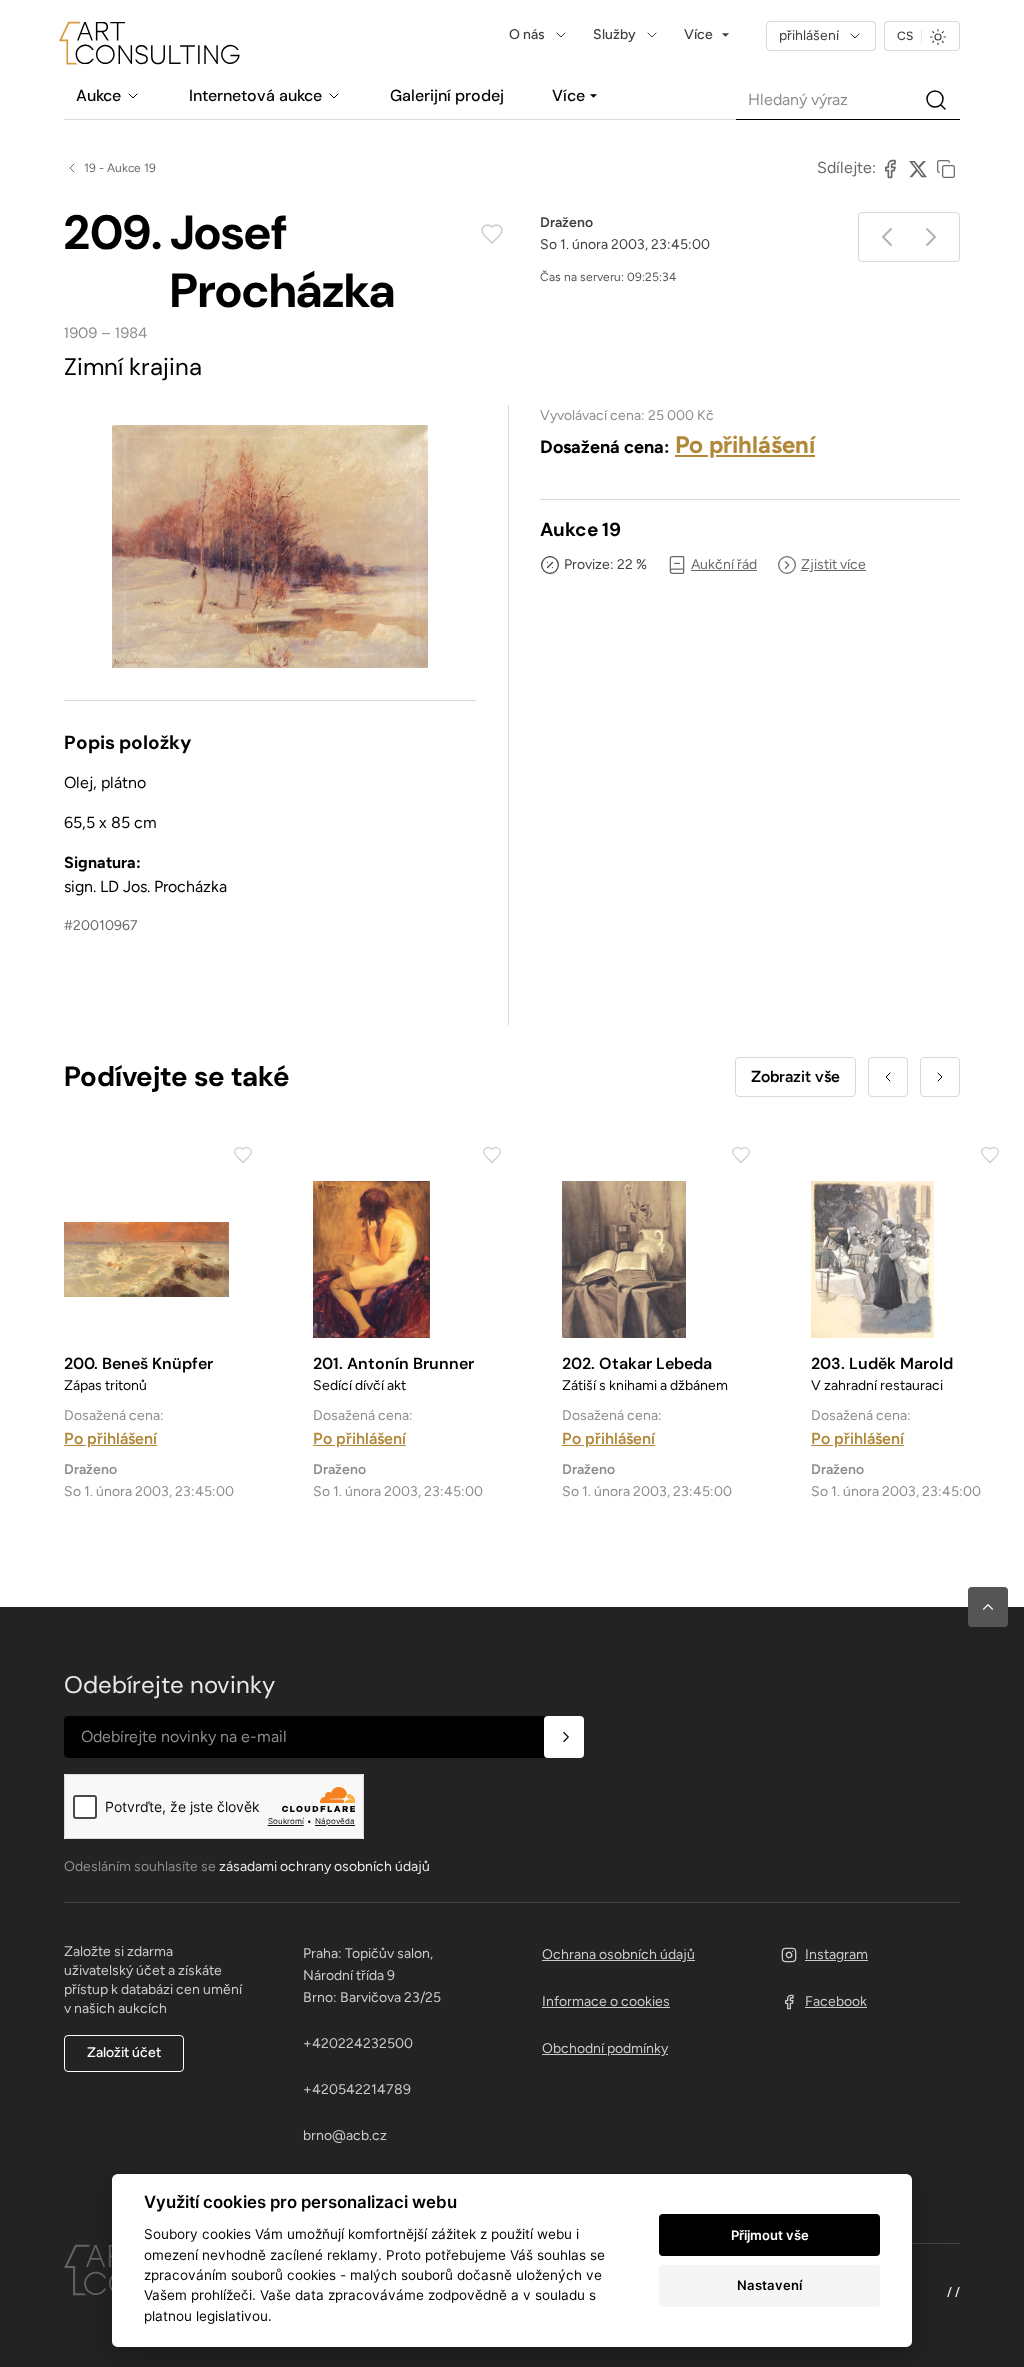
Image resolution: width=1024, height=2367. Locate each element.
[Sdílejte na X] (918, 168)
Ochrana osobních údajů (618, 1954)
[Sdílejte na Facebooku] (890, 168)
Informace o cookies (606, 2001)
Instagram (836, 1954)
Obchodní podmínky (605, 2048)
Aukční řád (724, 564)
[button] (988, 1607)
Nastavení (769, 2285)
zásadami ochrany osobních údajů (324, 1866)
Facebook (836, 2001)
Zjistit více (833, 564)
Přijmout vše (770, 2235)
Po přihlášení (745, 444)
